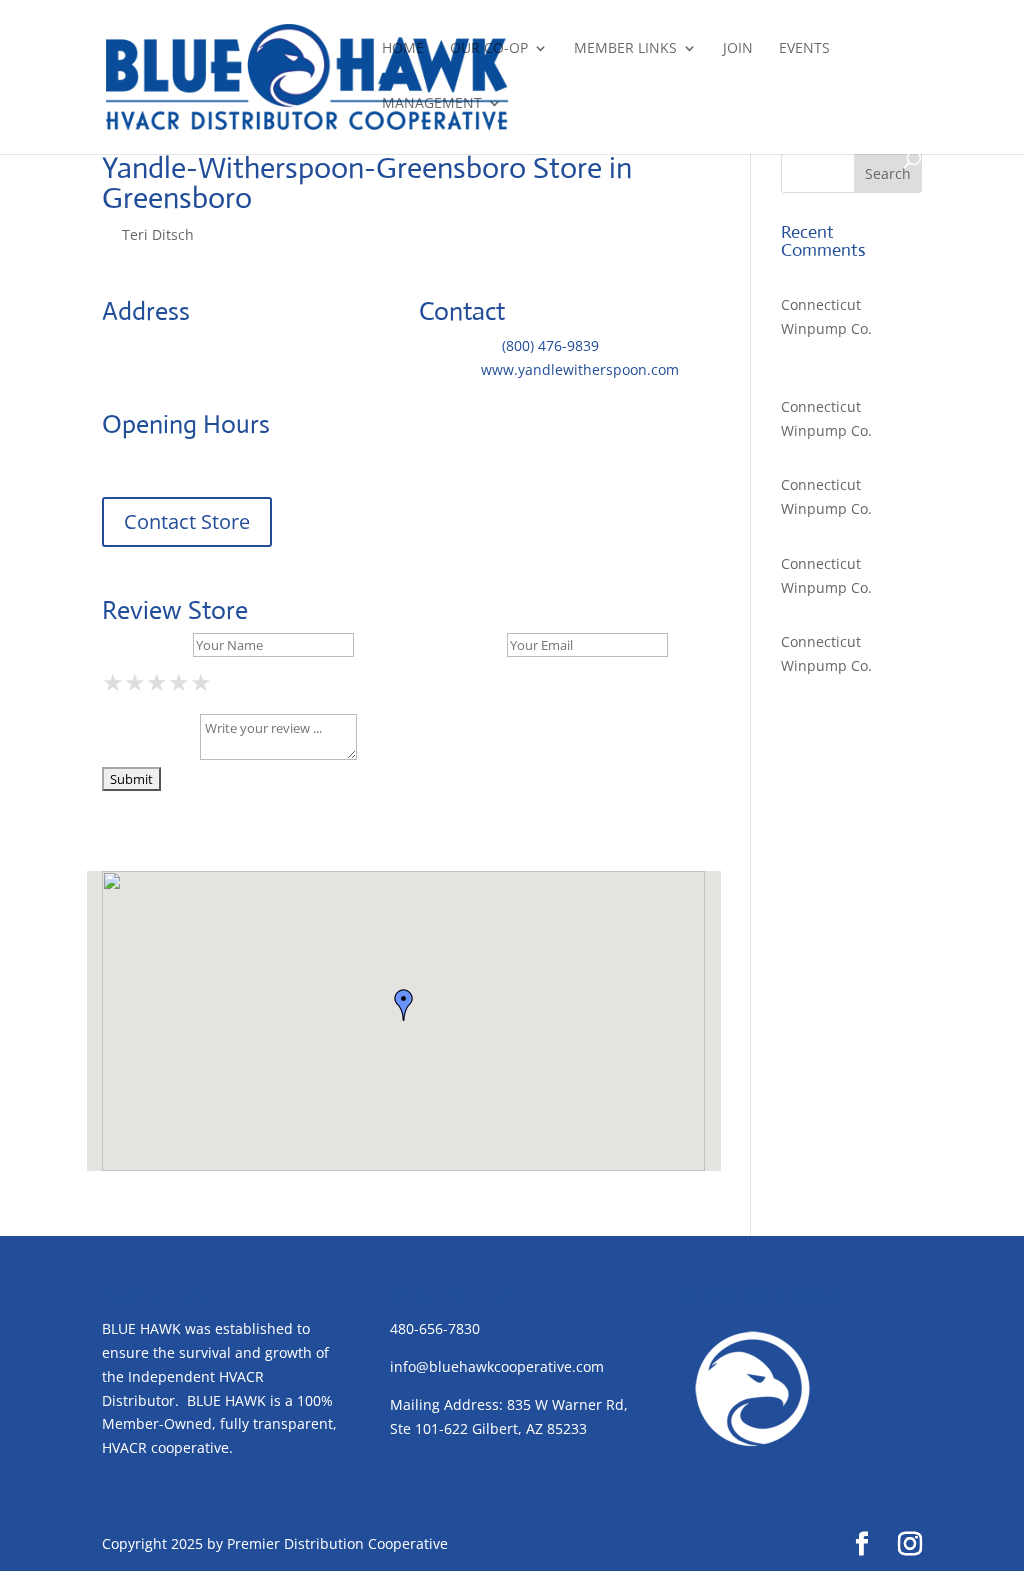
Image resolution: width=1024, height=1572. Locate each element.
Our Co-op (489, 49)
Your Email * (461, 644)
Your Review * (149, 754)
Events (804, 49)
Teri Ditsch (158, 234)
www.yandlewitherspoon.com (580, 369)
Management (432, 104)
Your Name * (145, 644)
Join (738, 49)
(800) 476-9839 (550, 345)
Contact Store (187, 521)
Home (403, 49)
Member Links (625, 49)
